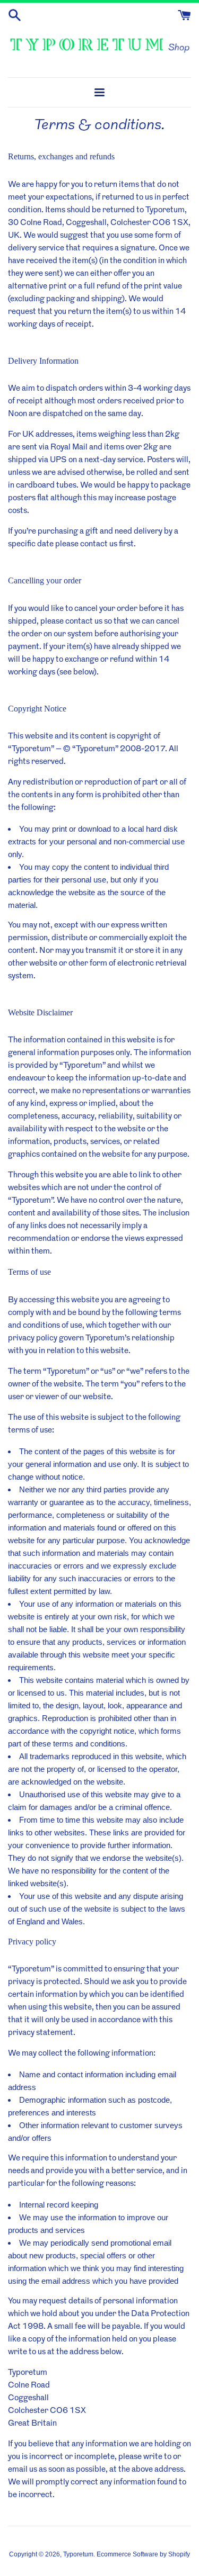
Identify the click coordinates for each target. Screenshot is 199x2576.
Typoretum (78, 2554)
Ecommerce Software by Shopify (143, 2554)
